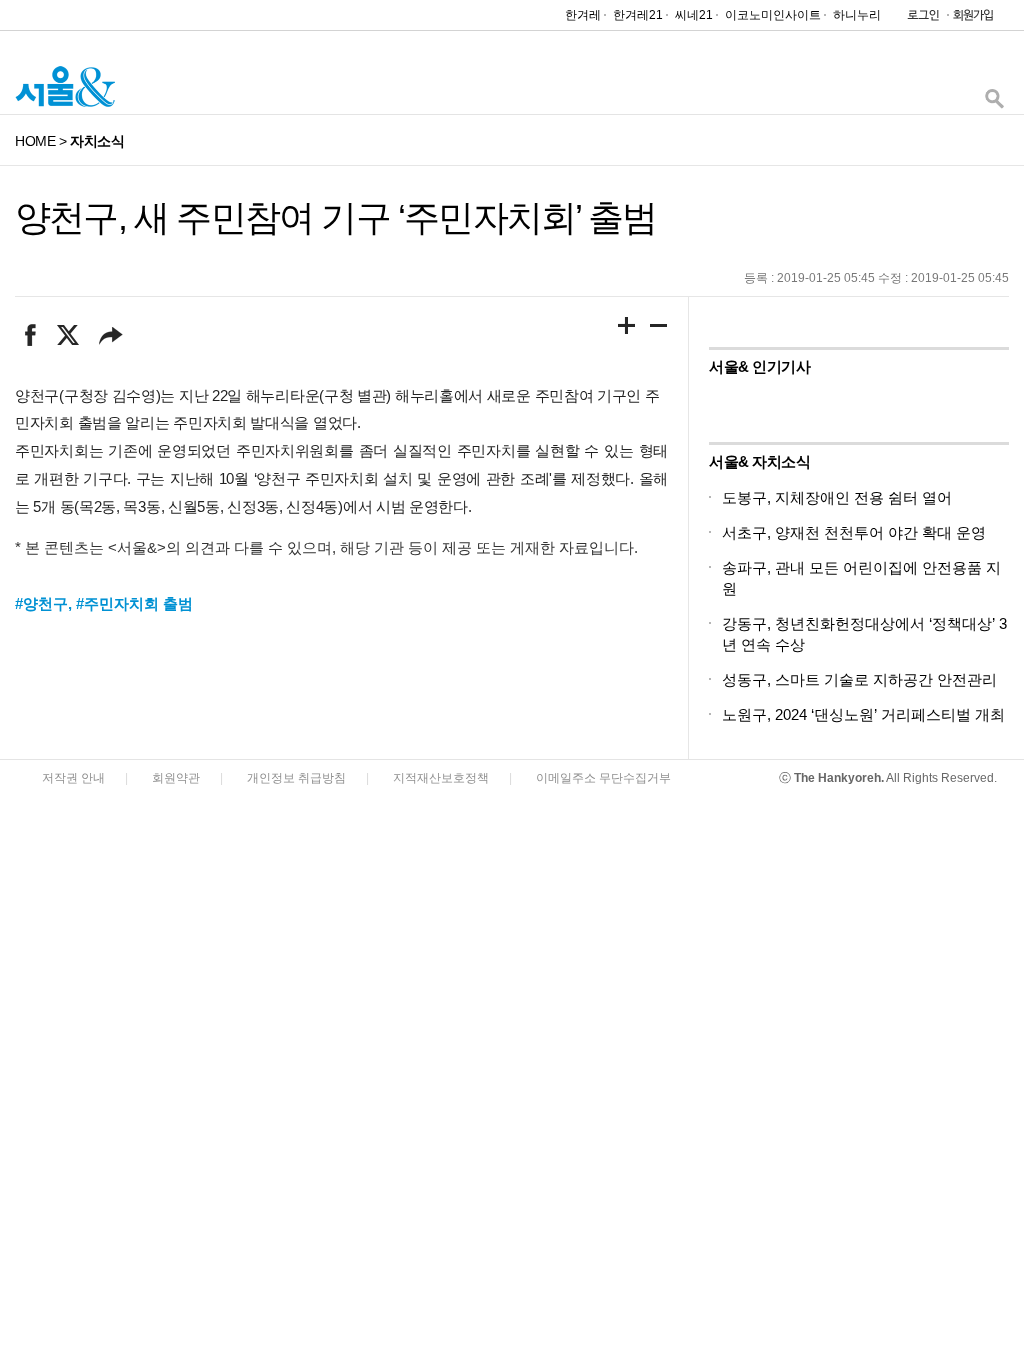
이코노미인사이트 (773, 15)
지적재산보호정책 (441, 778)
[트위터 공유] (67, 335)
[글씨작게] (659, 329)
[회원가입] (972, 19)
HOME (35, 141)
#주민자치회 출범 (134, 603)
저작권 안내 (73, 778)
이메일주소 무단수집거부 (603, 778)
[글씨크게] (627, 329)
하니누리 (857, 15)
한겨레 (583, 15)
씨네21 (694, 15)
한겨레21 (638, 15)
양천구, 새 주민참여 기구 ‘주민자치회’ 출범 (335, 217)
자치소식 (97, 141)
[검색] (994, 103)
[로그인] (918, 19)
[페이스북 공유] (30, 335)
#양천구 (41, 603)
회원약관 (176, 778)
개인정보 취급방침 (296, 778)
